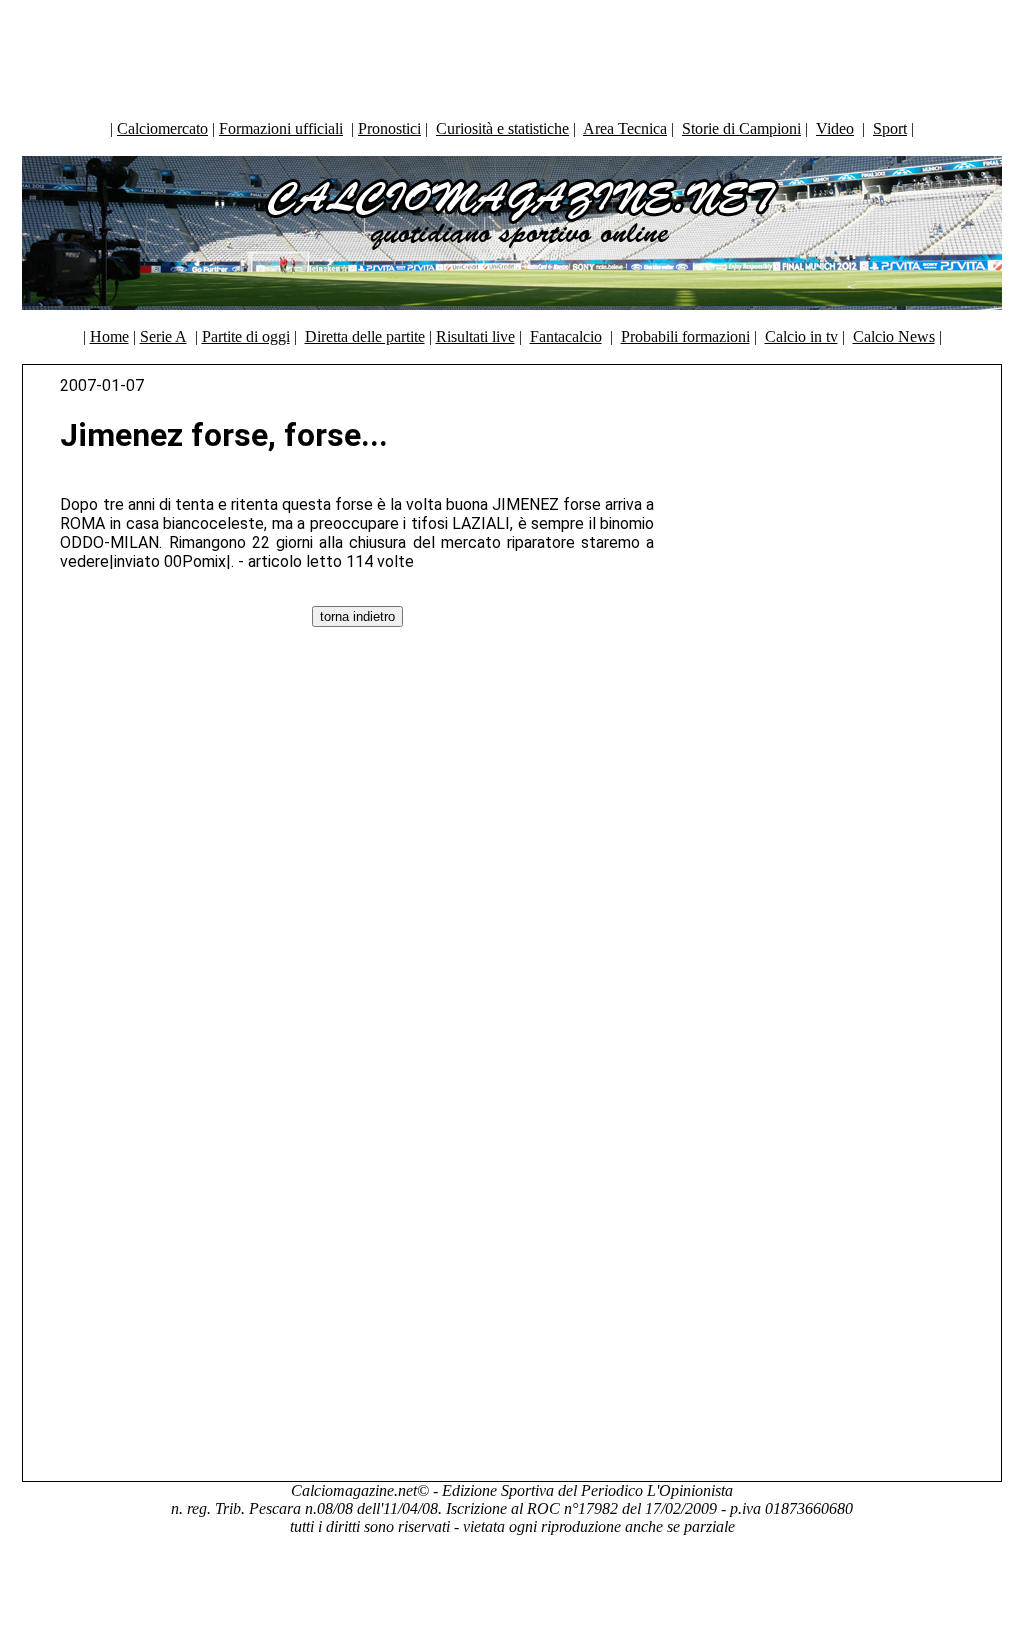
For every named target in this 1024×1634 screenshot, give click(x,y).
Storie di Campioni (741, 128)
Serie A (163, 336)
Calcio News (894, 336)
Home (109, 336)
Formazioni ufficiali (281, 128)
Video (835, 128)
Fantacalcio (566, 336)
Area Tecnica (625, 128)
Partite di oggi (246, 336)
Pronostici (389, 128)
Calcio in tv (801, 336)
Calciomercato (162, 128)
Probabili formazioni (685, 336)
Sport (890, 128)
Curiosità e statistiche (502, 128)
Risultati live (475, 336)
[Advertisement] (512, 55)
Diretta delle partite (365, 336)
